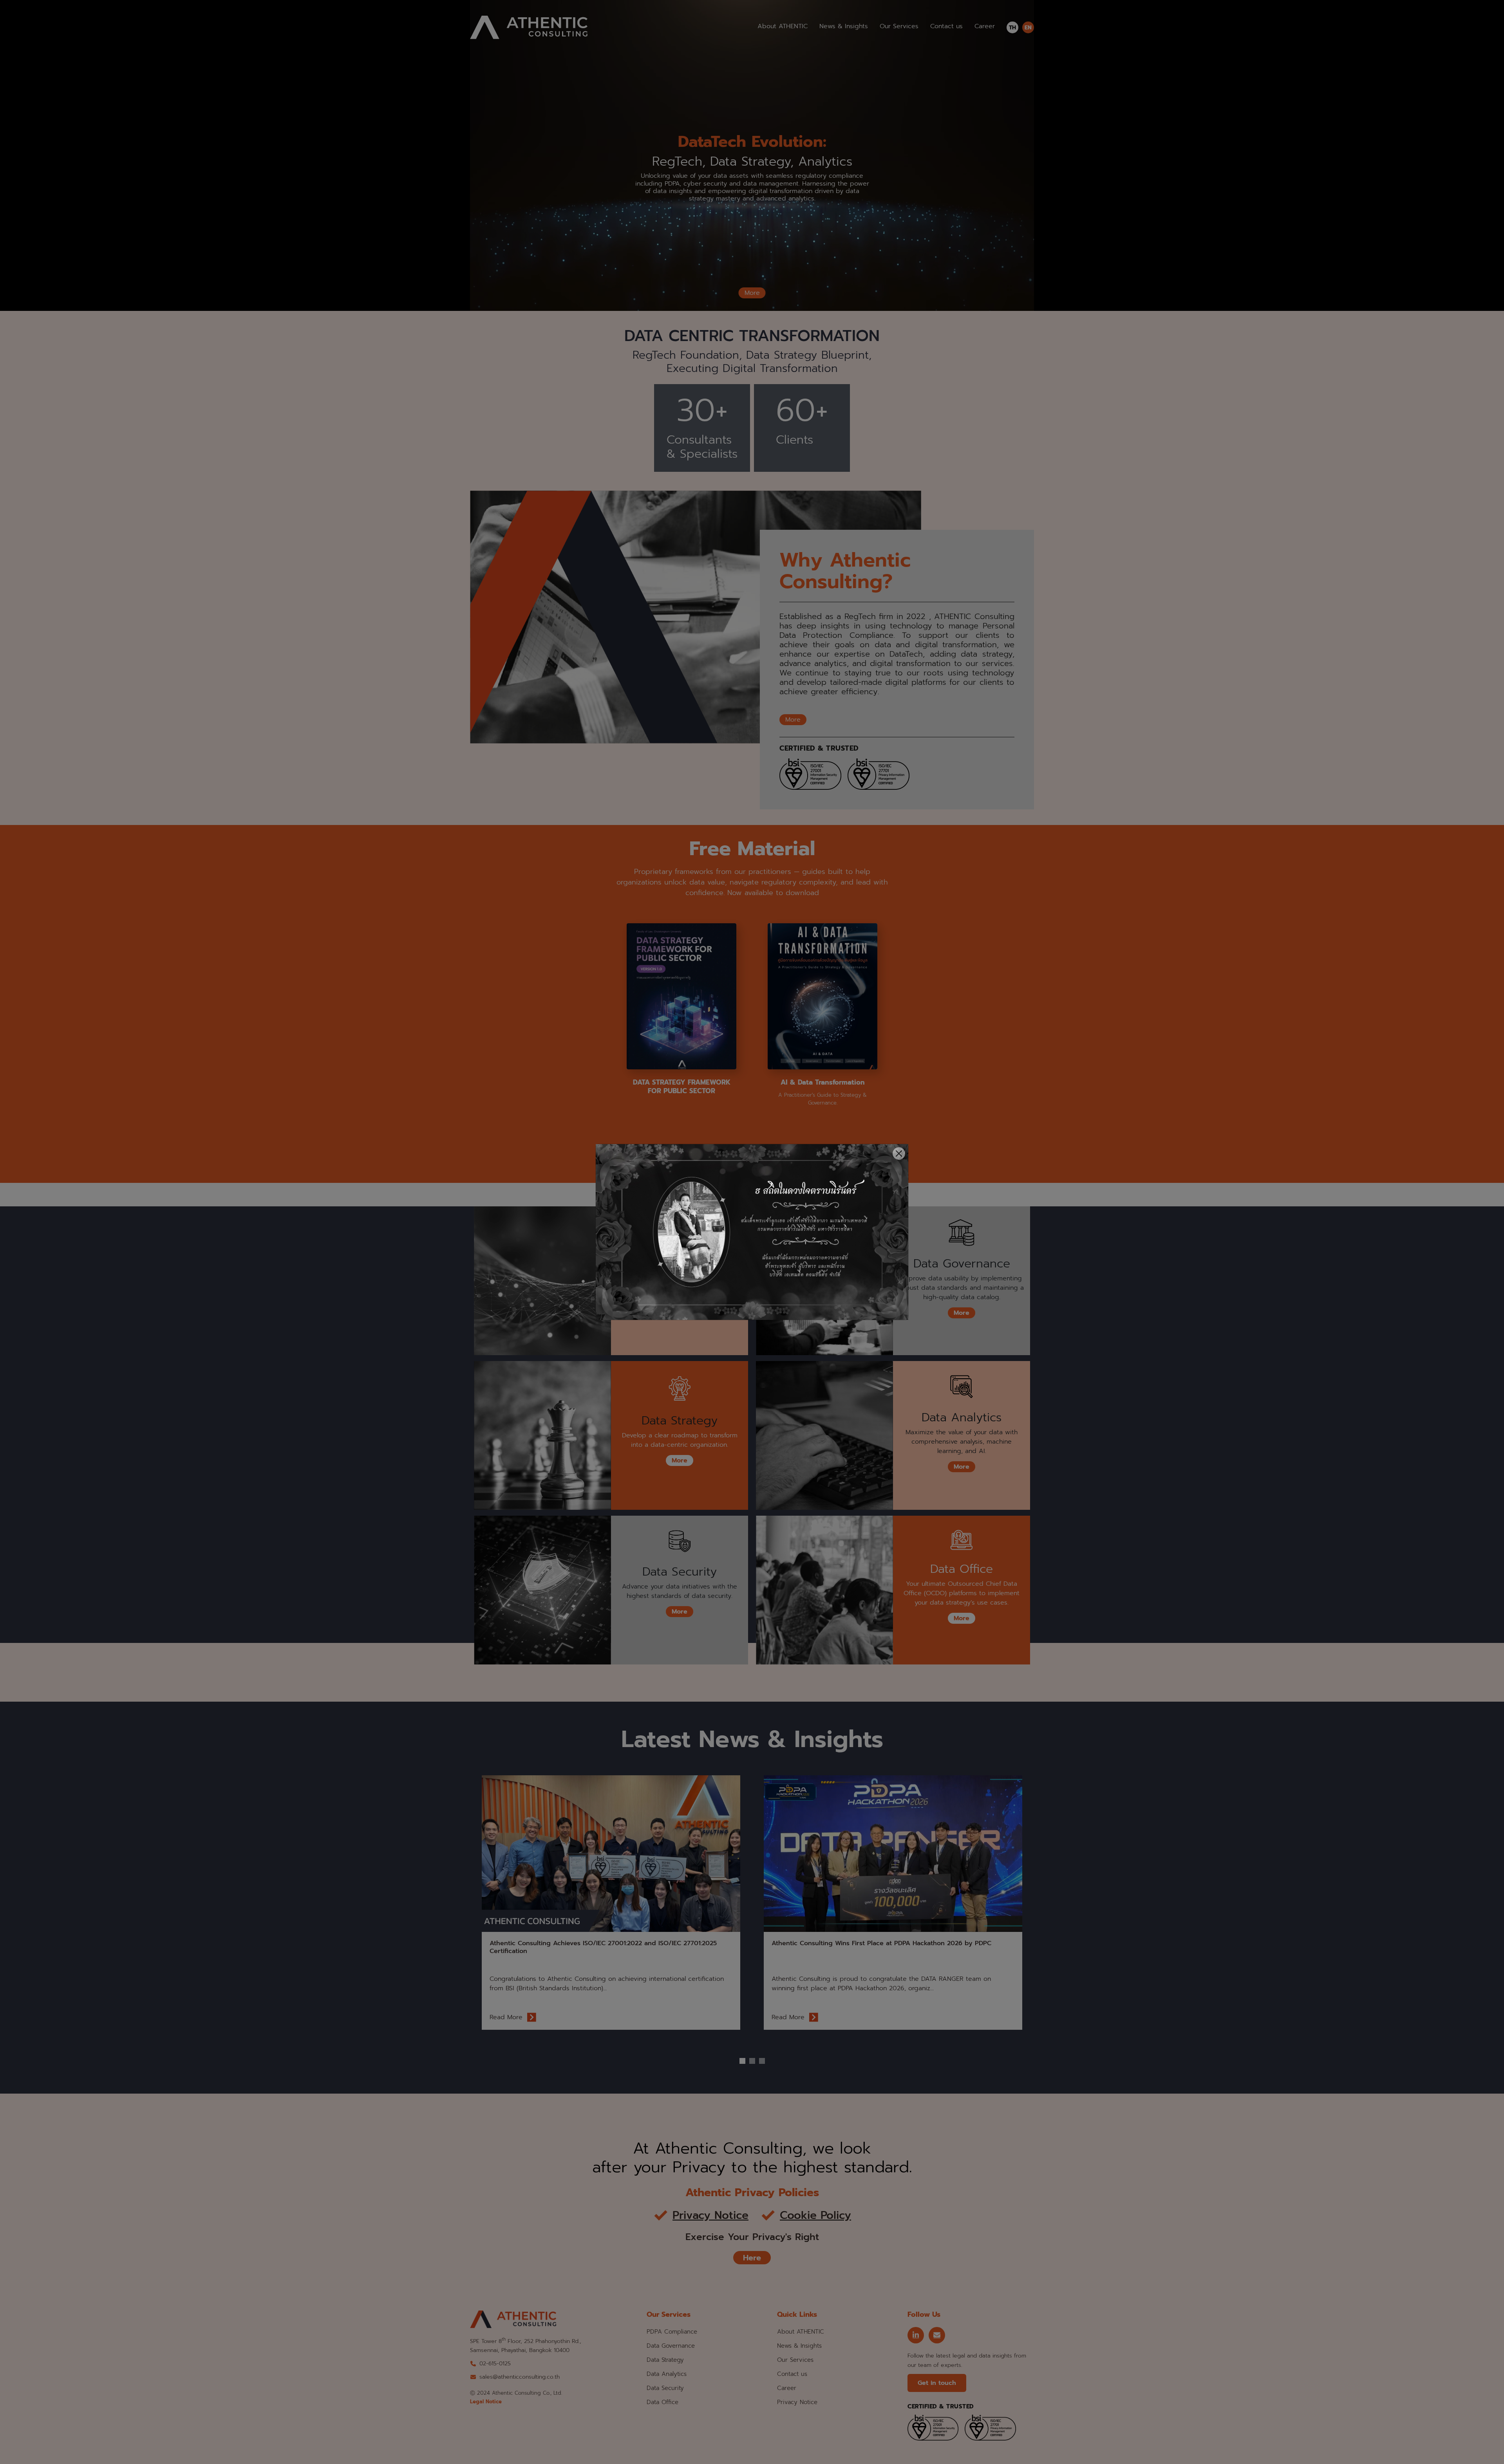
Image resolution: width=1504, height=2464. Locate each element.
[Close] (899, 1153)
